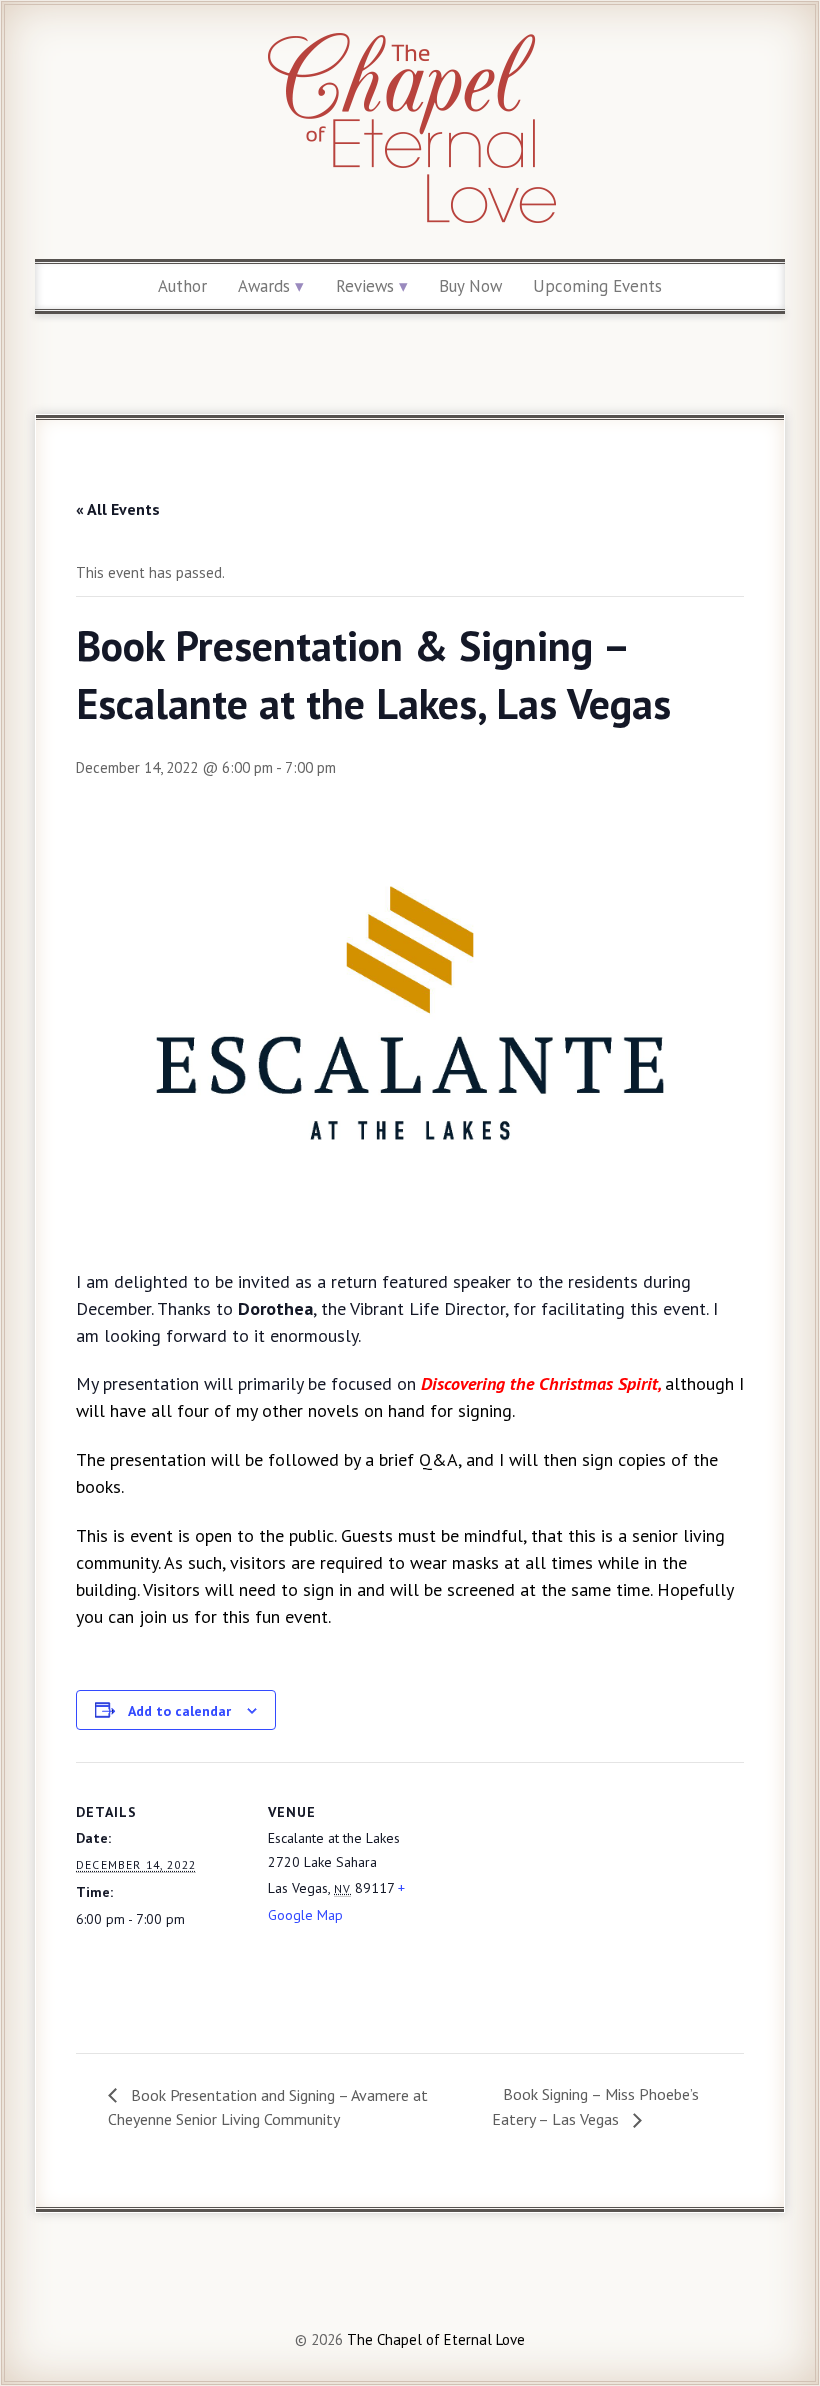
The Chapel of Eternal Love (434, 2339)
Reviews (365, 286)
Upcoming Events (597, 286)
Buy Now (470, 286)
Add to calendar (179, 1711)
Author (182, 286)
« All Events (118, 509)
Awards (264, 286)
